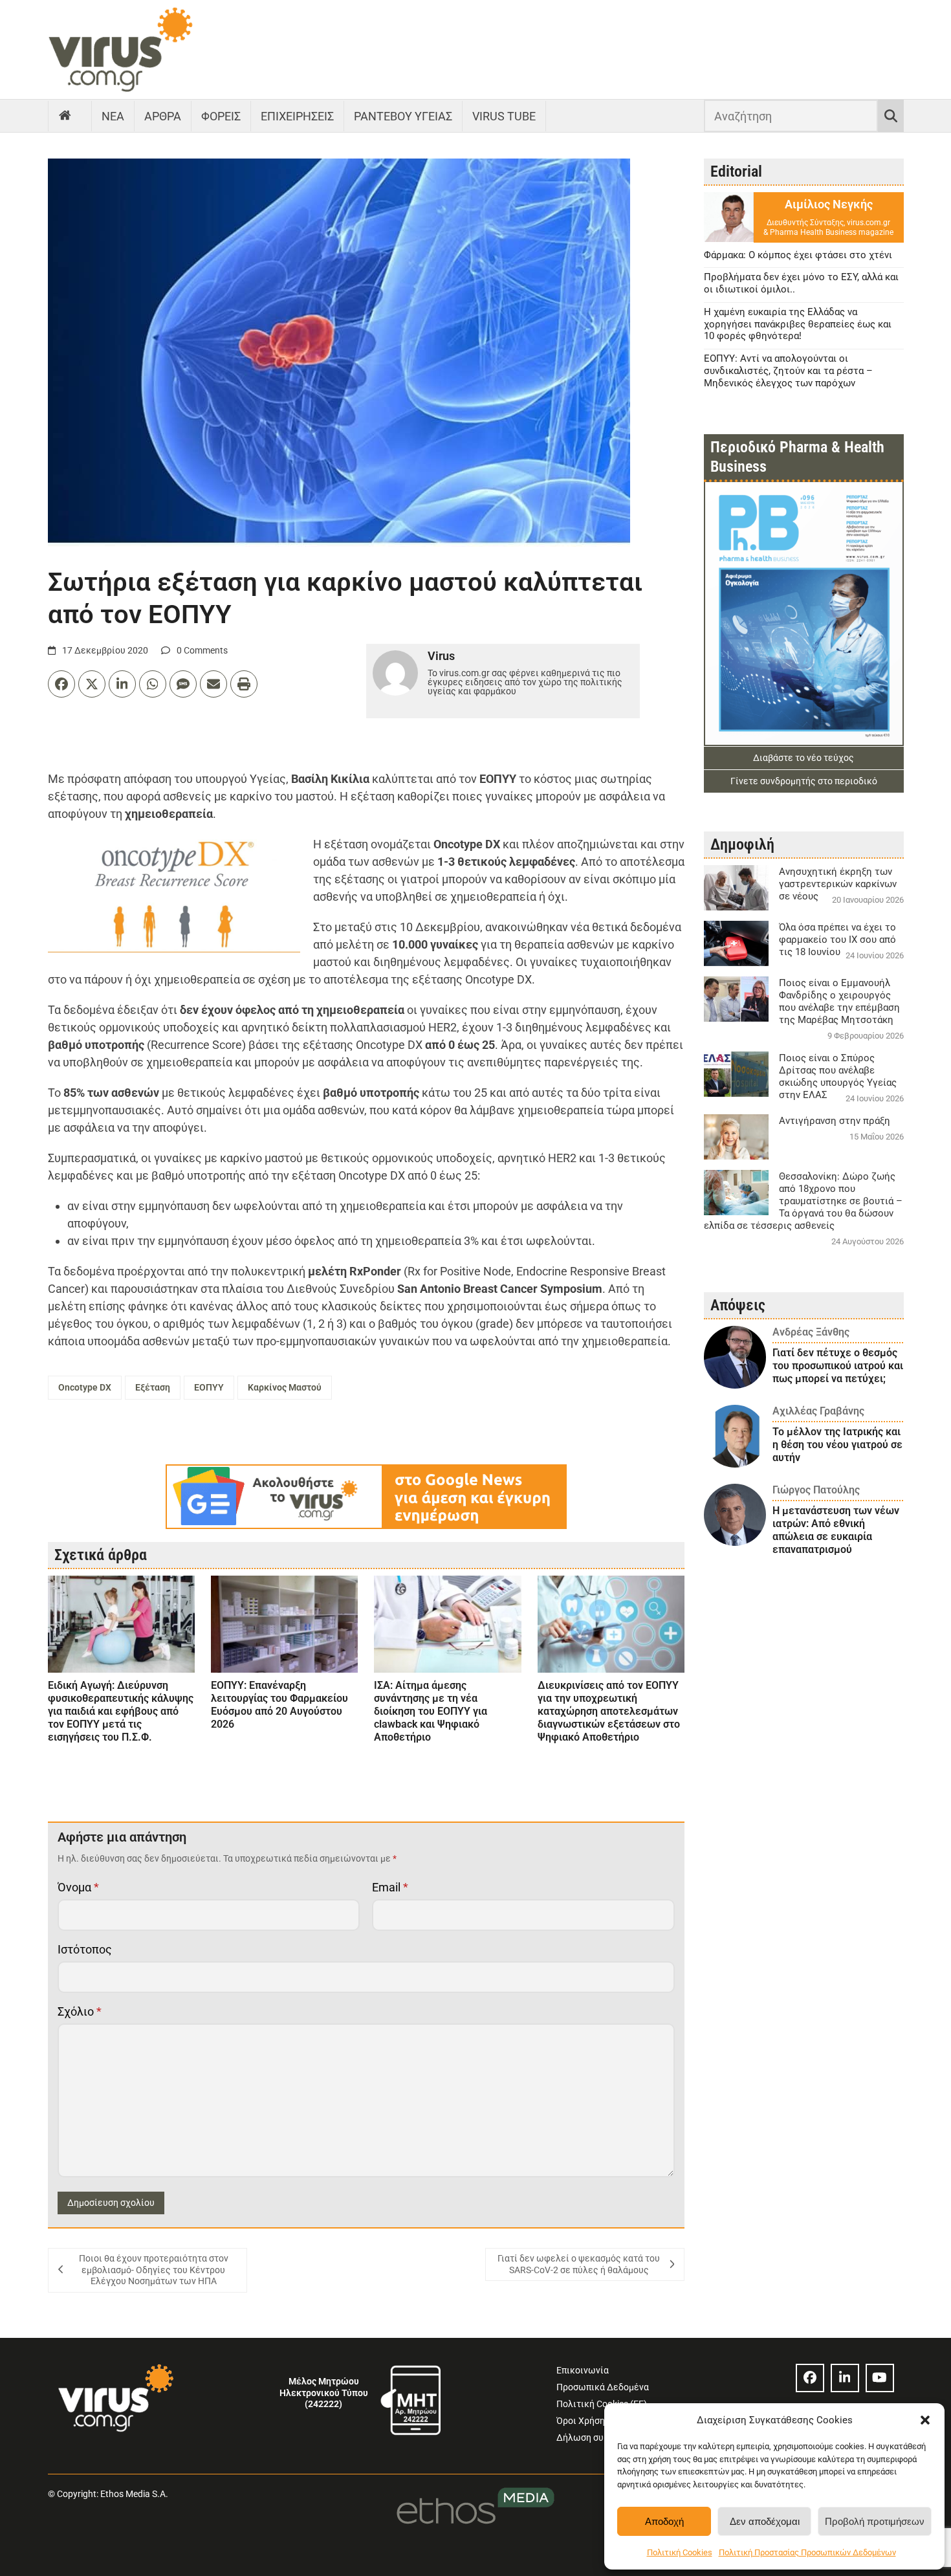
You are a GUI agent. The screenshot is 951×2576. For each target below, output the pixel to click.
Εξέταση (153, 1387)
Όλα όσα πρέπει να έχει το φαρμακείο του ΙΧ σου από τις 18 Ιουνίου (837, 940)
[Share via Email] (213, 684)
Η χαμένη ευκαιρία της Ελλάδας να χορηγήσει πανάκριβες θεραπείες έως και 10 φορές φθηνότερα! (798, 324)
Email (390, 1887)
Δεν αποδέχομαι (765, 2521)
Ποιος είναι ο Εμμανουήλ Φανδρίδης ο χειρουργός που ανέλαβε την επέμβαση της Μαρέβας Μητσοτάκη (839, 1001)
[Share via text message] (183, 684)
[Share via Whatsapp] (153, 684)
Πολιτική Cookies (680, 2552)
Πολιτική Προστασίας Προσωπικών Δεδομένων (807, 2552)
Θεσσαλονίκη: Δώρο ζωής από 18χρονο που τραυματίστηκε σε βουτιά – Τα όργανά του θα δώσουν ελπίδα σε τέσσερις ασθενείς (803, 1201)
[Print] (244, 684)
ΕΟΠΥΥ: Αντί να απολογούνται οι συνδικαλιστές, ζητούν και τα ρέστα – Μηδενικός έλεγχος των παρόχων (788, 371)
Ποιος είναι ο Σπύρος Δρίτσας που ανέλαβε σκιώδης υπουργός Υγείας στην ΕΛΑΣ (838, 1076)
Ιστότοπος (85, 1949)
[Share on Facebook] (61, 684)
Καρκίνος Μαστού (285, 1387)
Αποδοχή (664, 2521)
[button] (925, 2420)
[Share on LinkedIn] (122, 684)
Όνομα (78, 1887)
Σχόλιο (80, 2011)
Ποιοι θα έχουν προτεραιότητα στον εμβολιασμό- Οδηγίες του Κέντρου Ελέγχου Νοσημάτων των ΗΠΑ (154, 2270)
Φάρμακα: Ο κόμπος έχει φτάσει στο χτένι (798, 255)
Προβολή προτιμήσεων (875, 2521)
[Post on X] (92, 684)
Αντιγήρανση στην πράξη (835, 1121)
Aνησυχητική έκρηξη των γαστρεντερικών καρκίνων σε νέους (838, 884)
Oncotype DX (85, 1387)
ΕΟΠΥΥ (209, 1387)
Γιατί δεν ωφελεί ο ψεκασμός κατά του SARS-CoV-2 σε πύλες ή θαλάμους (579, 2264)
